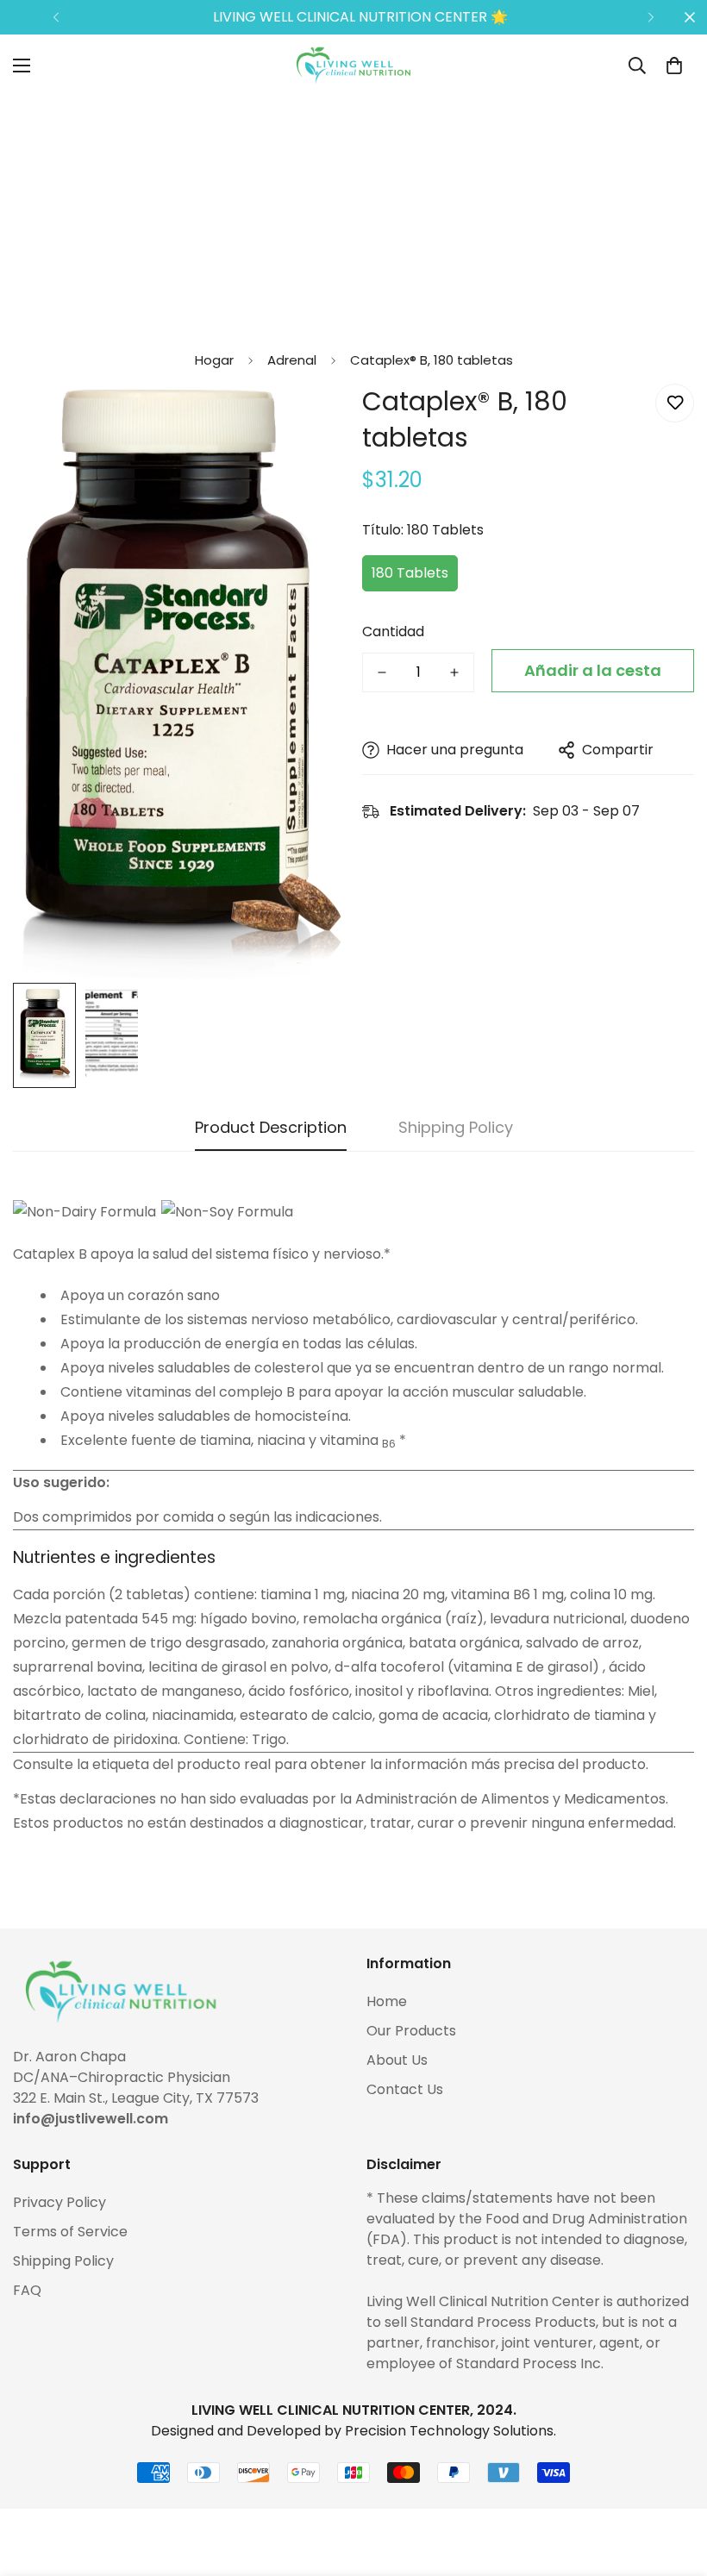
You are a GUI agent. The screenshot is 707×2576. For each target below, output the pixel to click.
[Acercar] (308, 420)
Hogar (214, 360)
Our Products (411, 2031)
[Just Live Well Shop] (353, 66)
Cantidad (393, 631)
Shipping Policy (63, 2261)
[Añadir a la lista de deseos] (675, 403)
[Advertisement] (353, 217)
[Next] (651, 17)
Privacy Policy (59, 2202)
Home (387, 2001)
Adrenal (292, 360)
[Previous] (56, 17)
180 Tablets (410, 573)
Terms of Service (70, 2232)
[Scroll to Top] (673, 2482)
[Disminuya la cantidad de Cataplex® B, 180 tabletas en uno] (382, 672)
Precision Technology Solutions (449, 2431)
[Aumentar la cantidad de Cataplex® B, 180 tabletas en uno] (454, 672)
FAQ (27, 2290)
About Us (397, 2060)
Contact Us (405, 2089)
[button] (674, 66)
